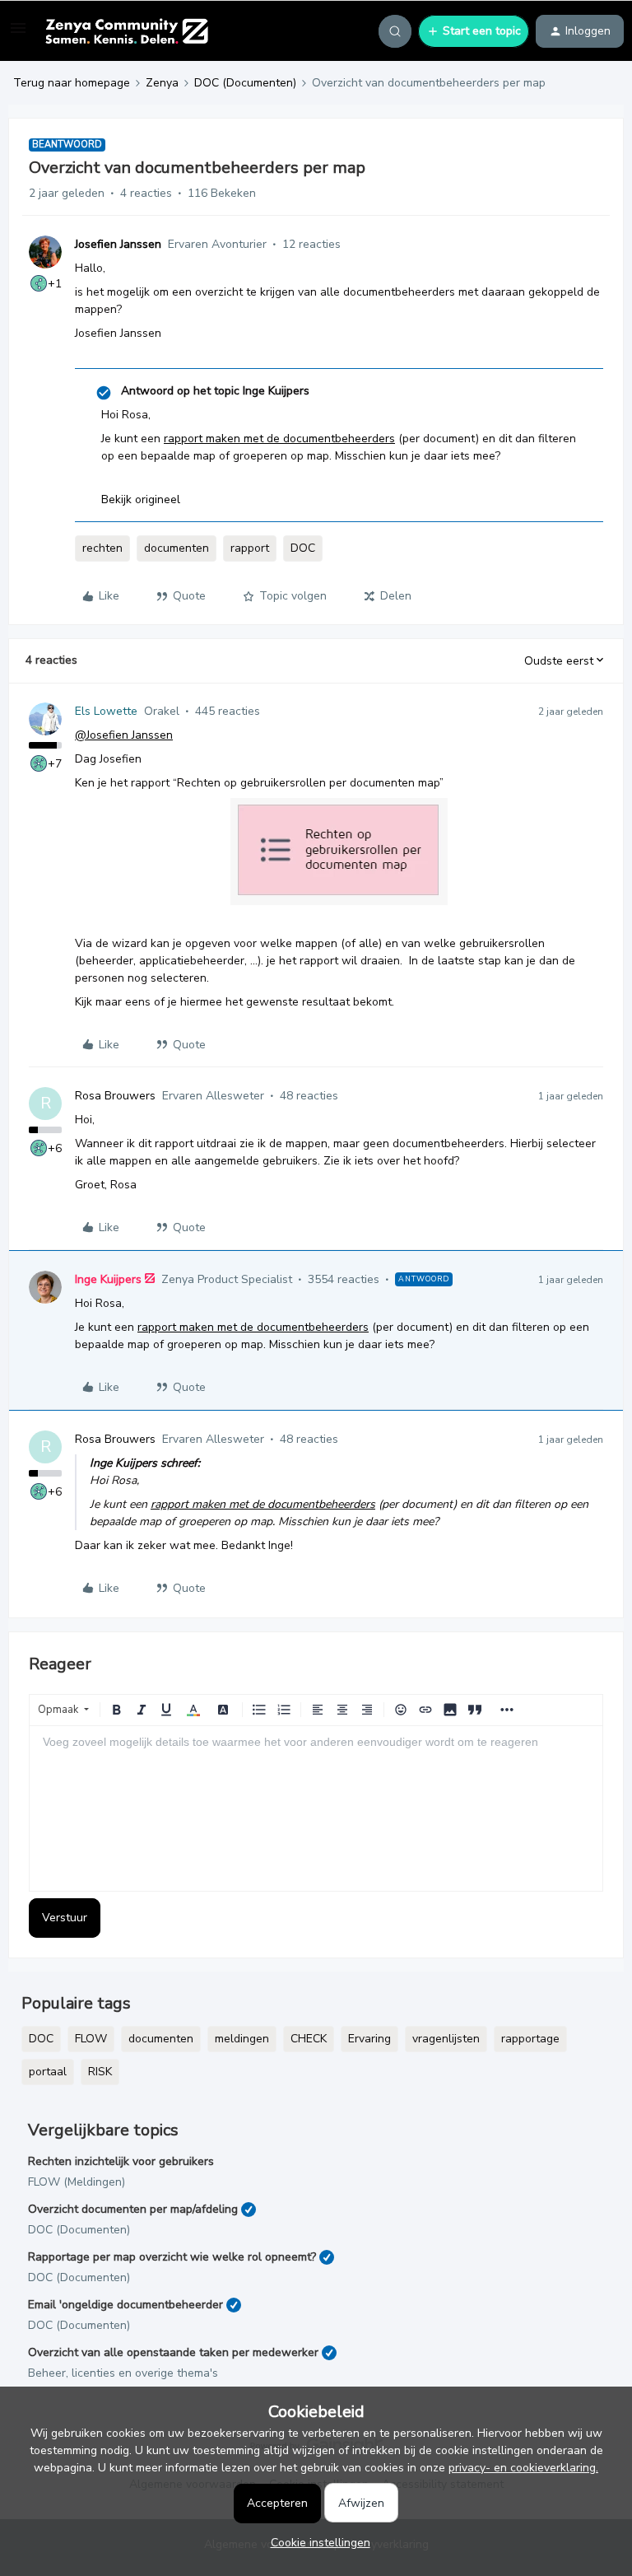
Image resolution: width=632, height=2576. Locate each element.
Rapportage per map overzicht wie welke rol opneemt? (172, 2257)
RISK (100, 2072)
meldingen (242, 2039)
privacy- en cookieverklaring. (523, 2468)
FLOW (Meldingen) (77, 2182)
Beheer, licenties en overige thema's (123, 2373)
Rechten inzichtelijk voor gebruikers (121, 2161)
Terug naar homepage (72, 83)
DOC (303, 548)
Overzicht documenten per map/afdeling (133, 2209)
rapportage (530, 2039)
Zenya (162, 83)
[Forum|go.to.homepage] (126, 31)
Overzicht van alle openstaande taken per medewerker (173, 2352)
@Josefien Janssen (124, 735)
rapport (250, 548)
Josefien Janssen (118, 244)
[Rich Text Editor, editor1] (316, 1808)
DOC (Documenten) (245, 83)
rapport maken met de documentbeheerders (279, 439)
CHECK (309, 2039)
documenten (177, 548)
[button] (18, 34)
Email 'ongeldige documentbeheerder (125, 2305)
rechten (102, 548)
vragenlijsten (446, 2039)
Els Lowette (106, 711)
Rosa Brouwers (115, 1096)
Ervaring (369, 2039)
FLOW (91, 2039)
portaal (48, 2072)
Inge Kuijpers (108, 1279)
